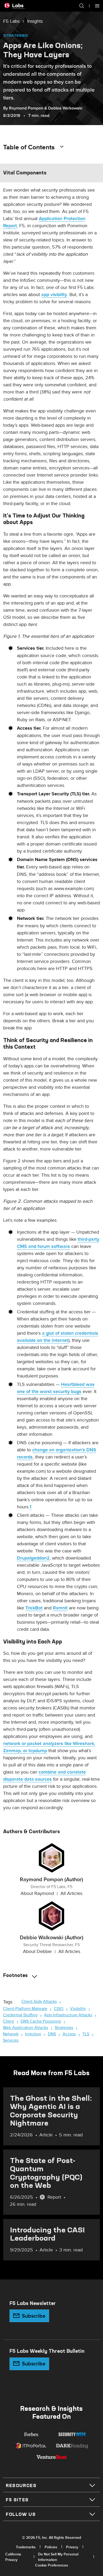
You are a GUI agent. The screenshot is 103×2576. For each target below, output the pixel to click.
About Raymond (37, 1893)
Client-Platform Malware (25, 2009)
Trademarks (26, 2547)
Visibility (78, 2009)
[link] (11, 21)
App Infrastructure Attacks (68, 2015)
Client (8, 2021)
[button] (79, 6)
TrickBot (34, 1608)
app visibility (54, 295)
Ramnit (60, 1608)
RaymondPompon (26, 108)
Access (69, 2034)
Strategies (15, 35)
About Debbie (37, 1952)
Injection (33, 2034)
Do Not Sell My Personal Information (58, 2557)
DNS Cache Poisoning (41, 2021)
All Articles (71, 1893)
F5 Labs (11, 21)
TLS (86, 2034)
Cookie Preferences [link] (52, 2565)
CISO (59, 2009)
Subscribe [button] (34, 2316)
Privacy (72, 2547)
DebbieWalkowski (65, 108)
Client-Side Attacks (39, 2002)
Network (11, 2034)
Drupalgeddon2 (33, 1558)
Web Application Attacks (25, 2028)
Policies (51, 2547)
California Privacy (13, 2557)
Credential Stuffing (20, 2015)
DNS (52, 2034)
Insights (35, 21)
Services (11, 2040)
